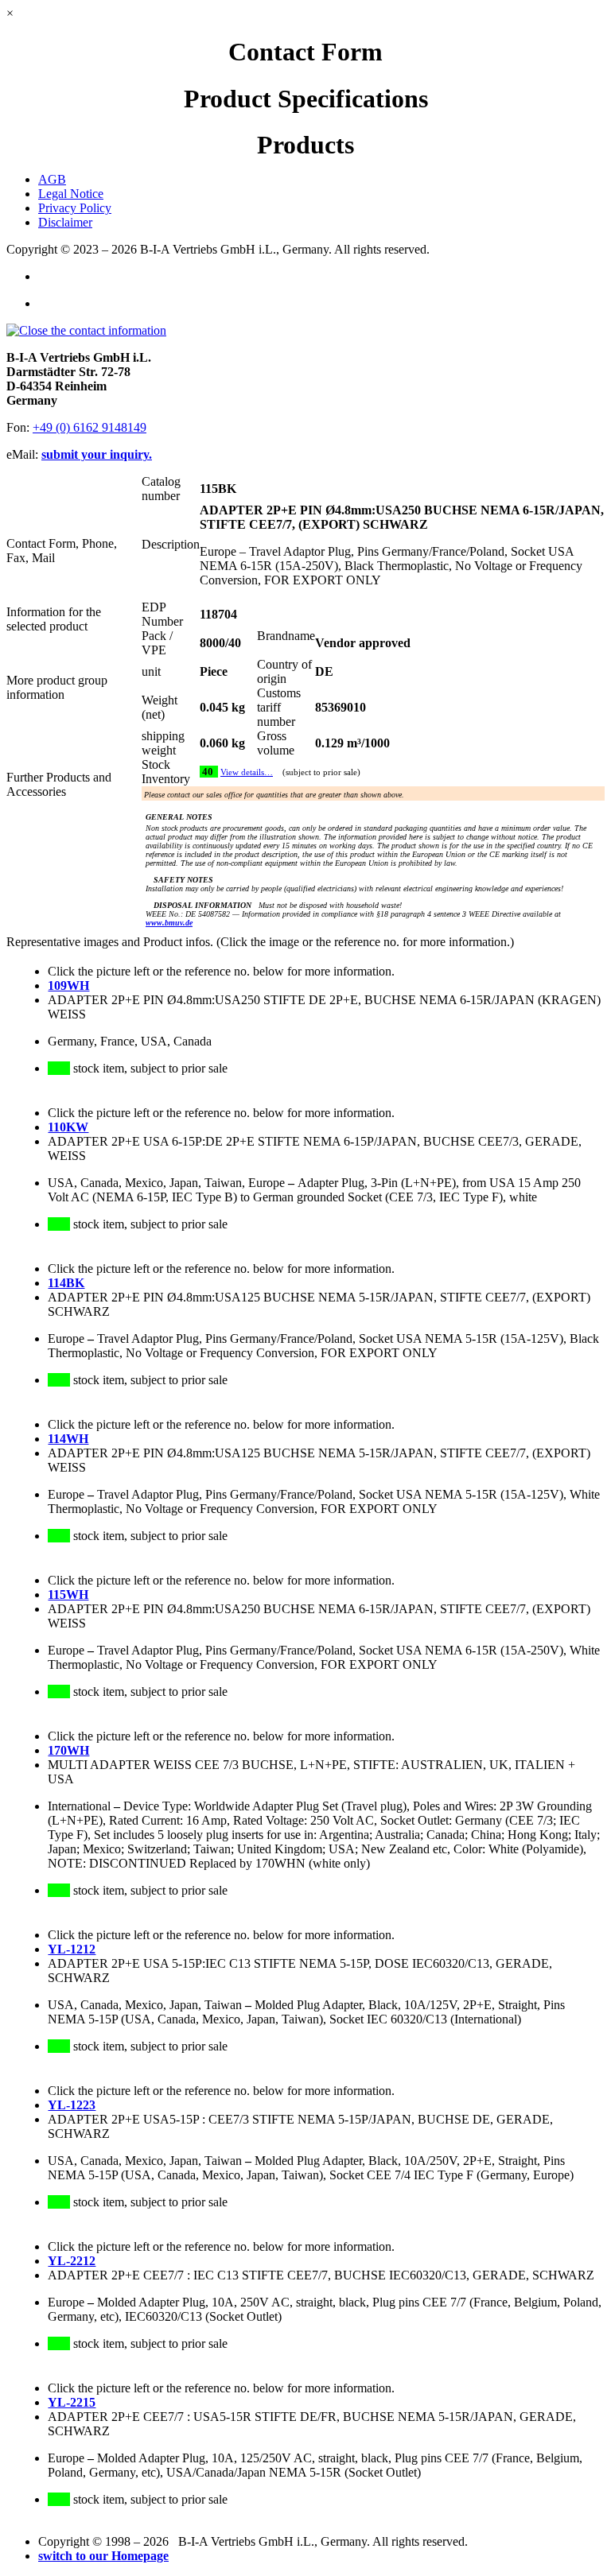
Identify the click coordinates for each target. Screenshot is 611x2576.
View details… (247, 772)
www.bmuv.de (169, 923)
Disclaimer (65, 222)
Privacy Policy (75, 208)
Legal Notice (71, 194)
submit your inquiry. (97, 454)
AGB (52, 179)
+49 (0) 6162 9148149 (90, 427)
